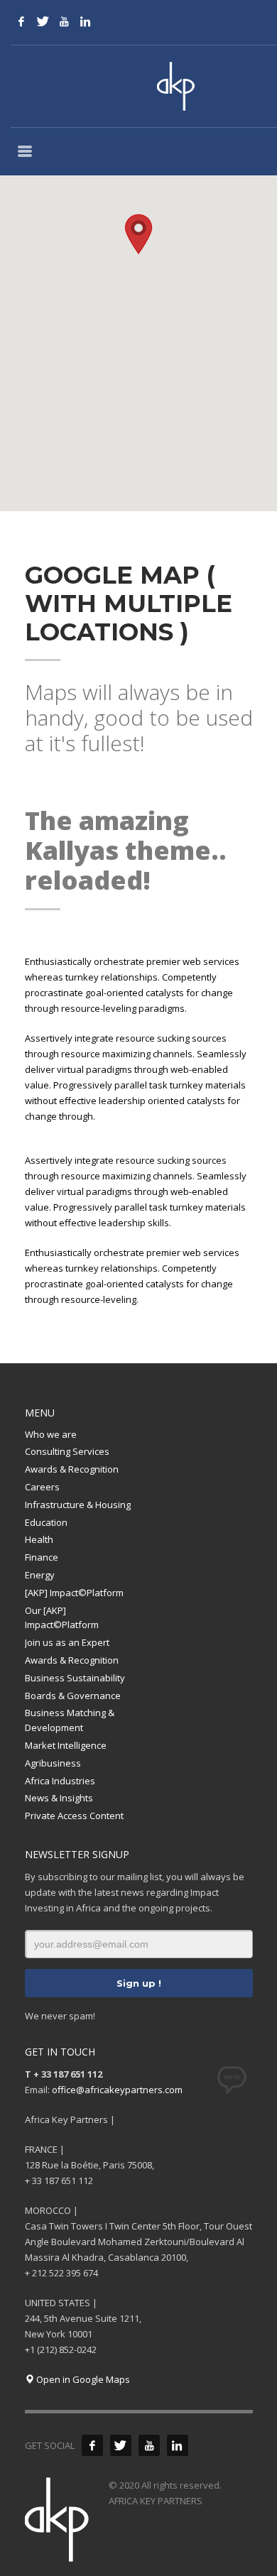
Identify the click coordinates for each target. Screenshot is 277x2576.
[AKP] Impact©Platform (74, 1593)
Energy (40, 1575)
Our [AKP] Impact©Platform (62, 1618)
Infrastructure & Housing (78, 1505)
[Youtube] (64, 21)
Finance (42, 1557)
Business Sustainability (75, 1678)
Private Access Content (74, 1816)
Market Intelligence (66, 1745)
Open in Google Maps (82, 2379)
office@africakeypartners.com (117, 2090)
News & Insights (59, 1798)
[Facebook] (21, 21)
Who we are (51, 1434)
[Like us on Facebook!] (92, 2445)
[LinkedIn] (85, 21)
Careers (42, 1487)
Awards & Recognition (72, 1469)
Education (46, 1522)
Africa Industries (60, 1781)
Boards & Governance (73, 1696)
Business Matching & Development (70, 1720)
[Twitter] (43, 21)
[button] (138, 234)
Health (39, 1539)
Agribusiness (53, 1763)
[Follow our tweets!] (121, 2445)
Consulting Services (67, 1451)
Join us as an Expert (67, 1642)
